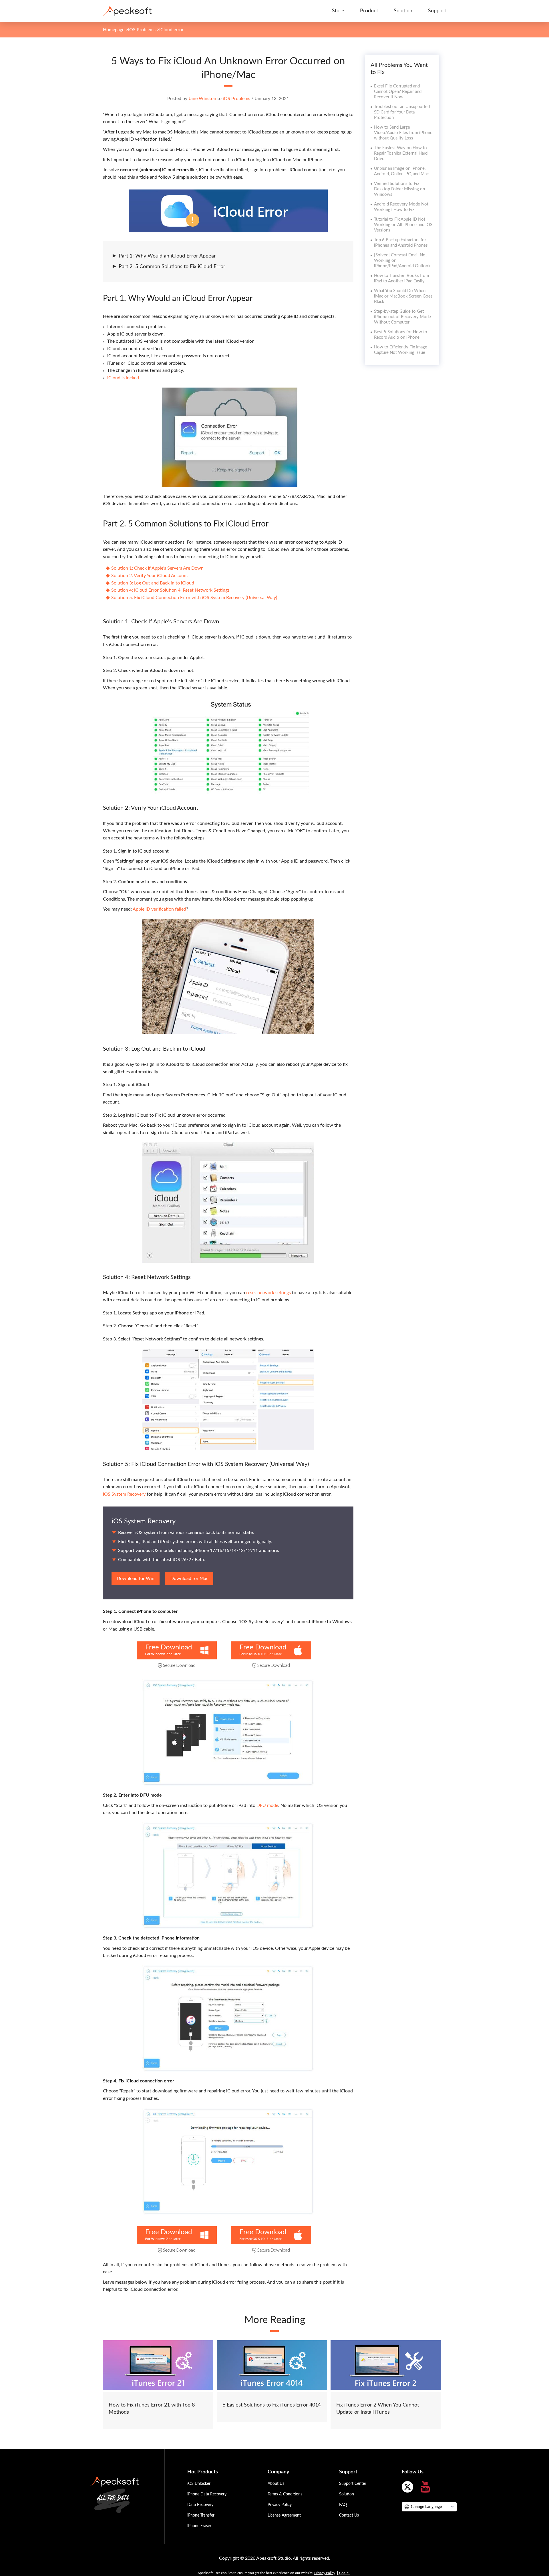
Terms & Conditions (285, 2494)
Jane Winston (202, 99)
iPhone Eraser (199, 2526)
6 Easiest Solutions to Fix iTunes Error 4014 (272, 2405)
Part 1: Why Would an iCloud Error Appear (167, 256)
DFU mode (267, 1805)
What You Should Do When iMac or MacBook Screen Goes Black (403, 296)
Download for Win (136, 1579)
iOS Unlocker (199, 2484)
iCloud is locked (123, 378)
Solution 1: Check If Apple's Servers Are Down (157, 568)
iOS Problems (142, 30)
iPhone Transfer (201, 2515)
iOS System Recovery (124, 1494)
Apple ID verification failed (159, 909)
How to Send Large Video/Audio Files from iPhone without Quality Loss (403, 133)
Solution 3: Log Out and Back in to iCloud (153, 583)
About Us (276, 2484)
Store (338, 11)
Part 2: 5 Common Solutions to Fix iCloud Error (172, 267)
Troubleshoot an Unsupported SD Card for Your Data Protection (402, 112)
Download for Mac (189, 1579)
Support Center (353, 2484)
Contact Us (349, 2515)
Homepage (114, 30)
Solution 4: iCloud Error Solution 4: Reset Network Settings (170, 590)
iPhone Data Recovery (207, 2494)
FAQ (343, 2505)
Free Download (169, 1647)
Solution (403, 11)
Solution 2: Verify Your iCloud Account (150, 576)
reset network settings (268, 1293)
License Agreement (284, 2515)
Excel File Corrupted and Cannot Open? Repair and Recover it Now (398, 92)
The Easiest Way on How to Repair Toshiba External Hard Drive (401, 153)
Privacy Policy (280, 2505)
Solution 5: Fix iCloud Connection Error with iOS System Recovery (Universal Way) (194, 598)
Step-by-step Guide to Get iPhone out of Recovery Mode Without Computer (402, 317)
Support (437, 11)
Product (369, 11)
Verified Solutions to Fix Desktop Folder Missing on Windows (399, 189)
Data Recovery (200, 2505)
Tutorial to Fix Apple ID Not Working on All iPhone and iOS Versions (403, 225)
